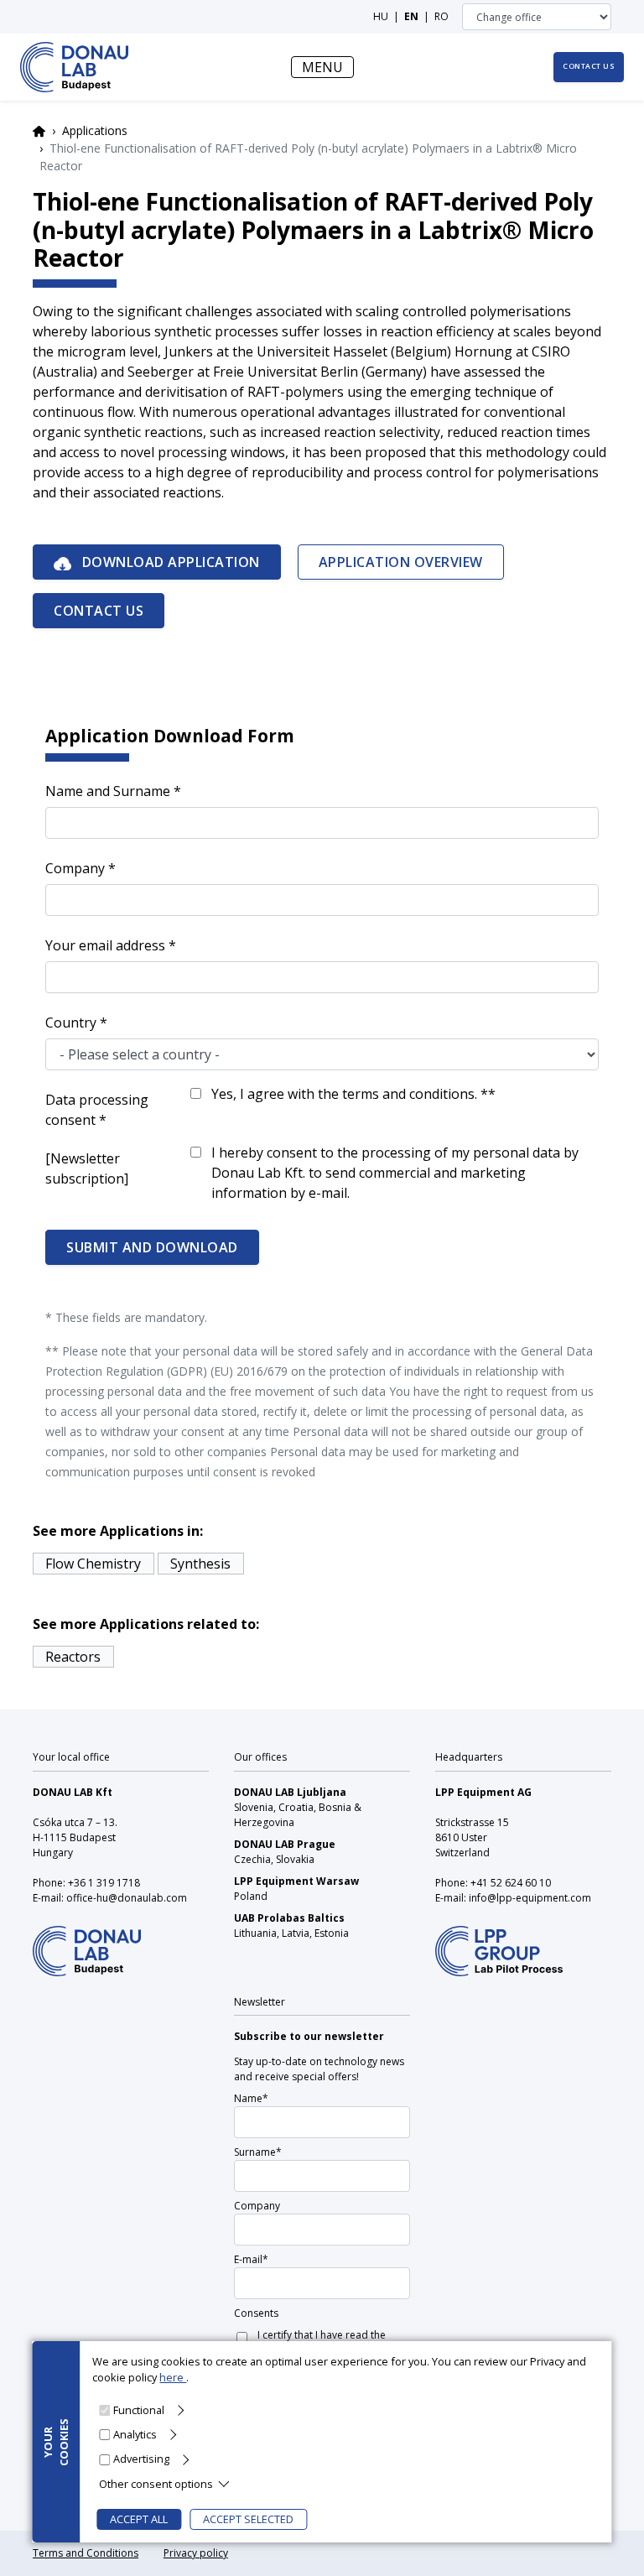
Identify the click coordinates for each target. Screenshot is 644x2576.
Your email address (105, 945)
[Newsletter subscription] (87, 1168)
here (173, 2377)
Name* (251, 2098)
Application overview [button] (401, 562)
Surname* (258, 2152)
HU (381, 16)
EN (411, 16)
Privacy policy (196, 2553)
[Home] (74, 67)
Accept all (139, 2519)
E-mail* (251, 2259)
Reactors (73, 1657)
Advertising (141, 2459)
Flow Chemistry (93, 1564)
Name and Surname (108, 791)
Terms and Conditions (86, 2553)
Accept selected (248, 2519)
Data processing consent (97, 1110)
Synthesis (200, 1564)
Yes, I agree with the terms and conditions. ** (353, 1094)
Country (71, 1023)
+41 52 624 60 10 (511, 1883)
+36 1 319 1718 (104, 1883)
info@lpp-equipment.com (530, 1898)
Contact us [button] (589, 66)
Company (75, 868)
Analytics (135, 2434)
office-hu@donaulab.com (127, 1898)
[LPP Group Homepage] (87, 1940)
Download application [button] (169, 562)
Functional (139, 2410)
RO (441, 16)
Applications (95, 130)
